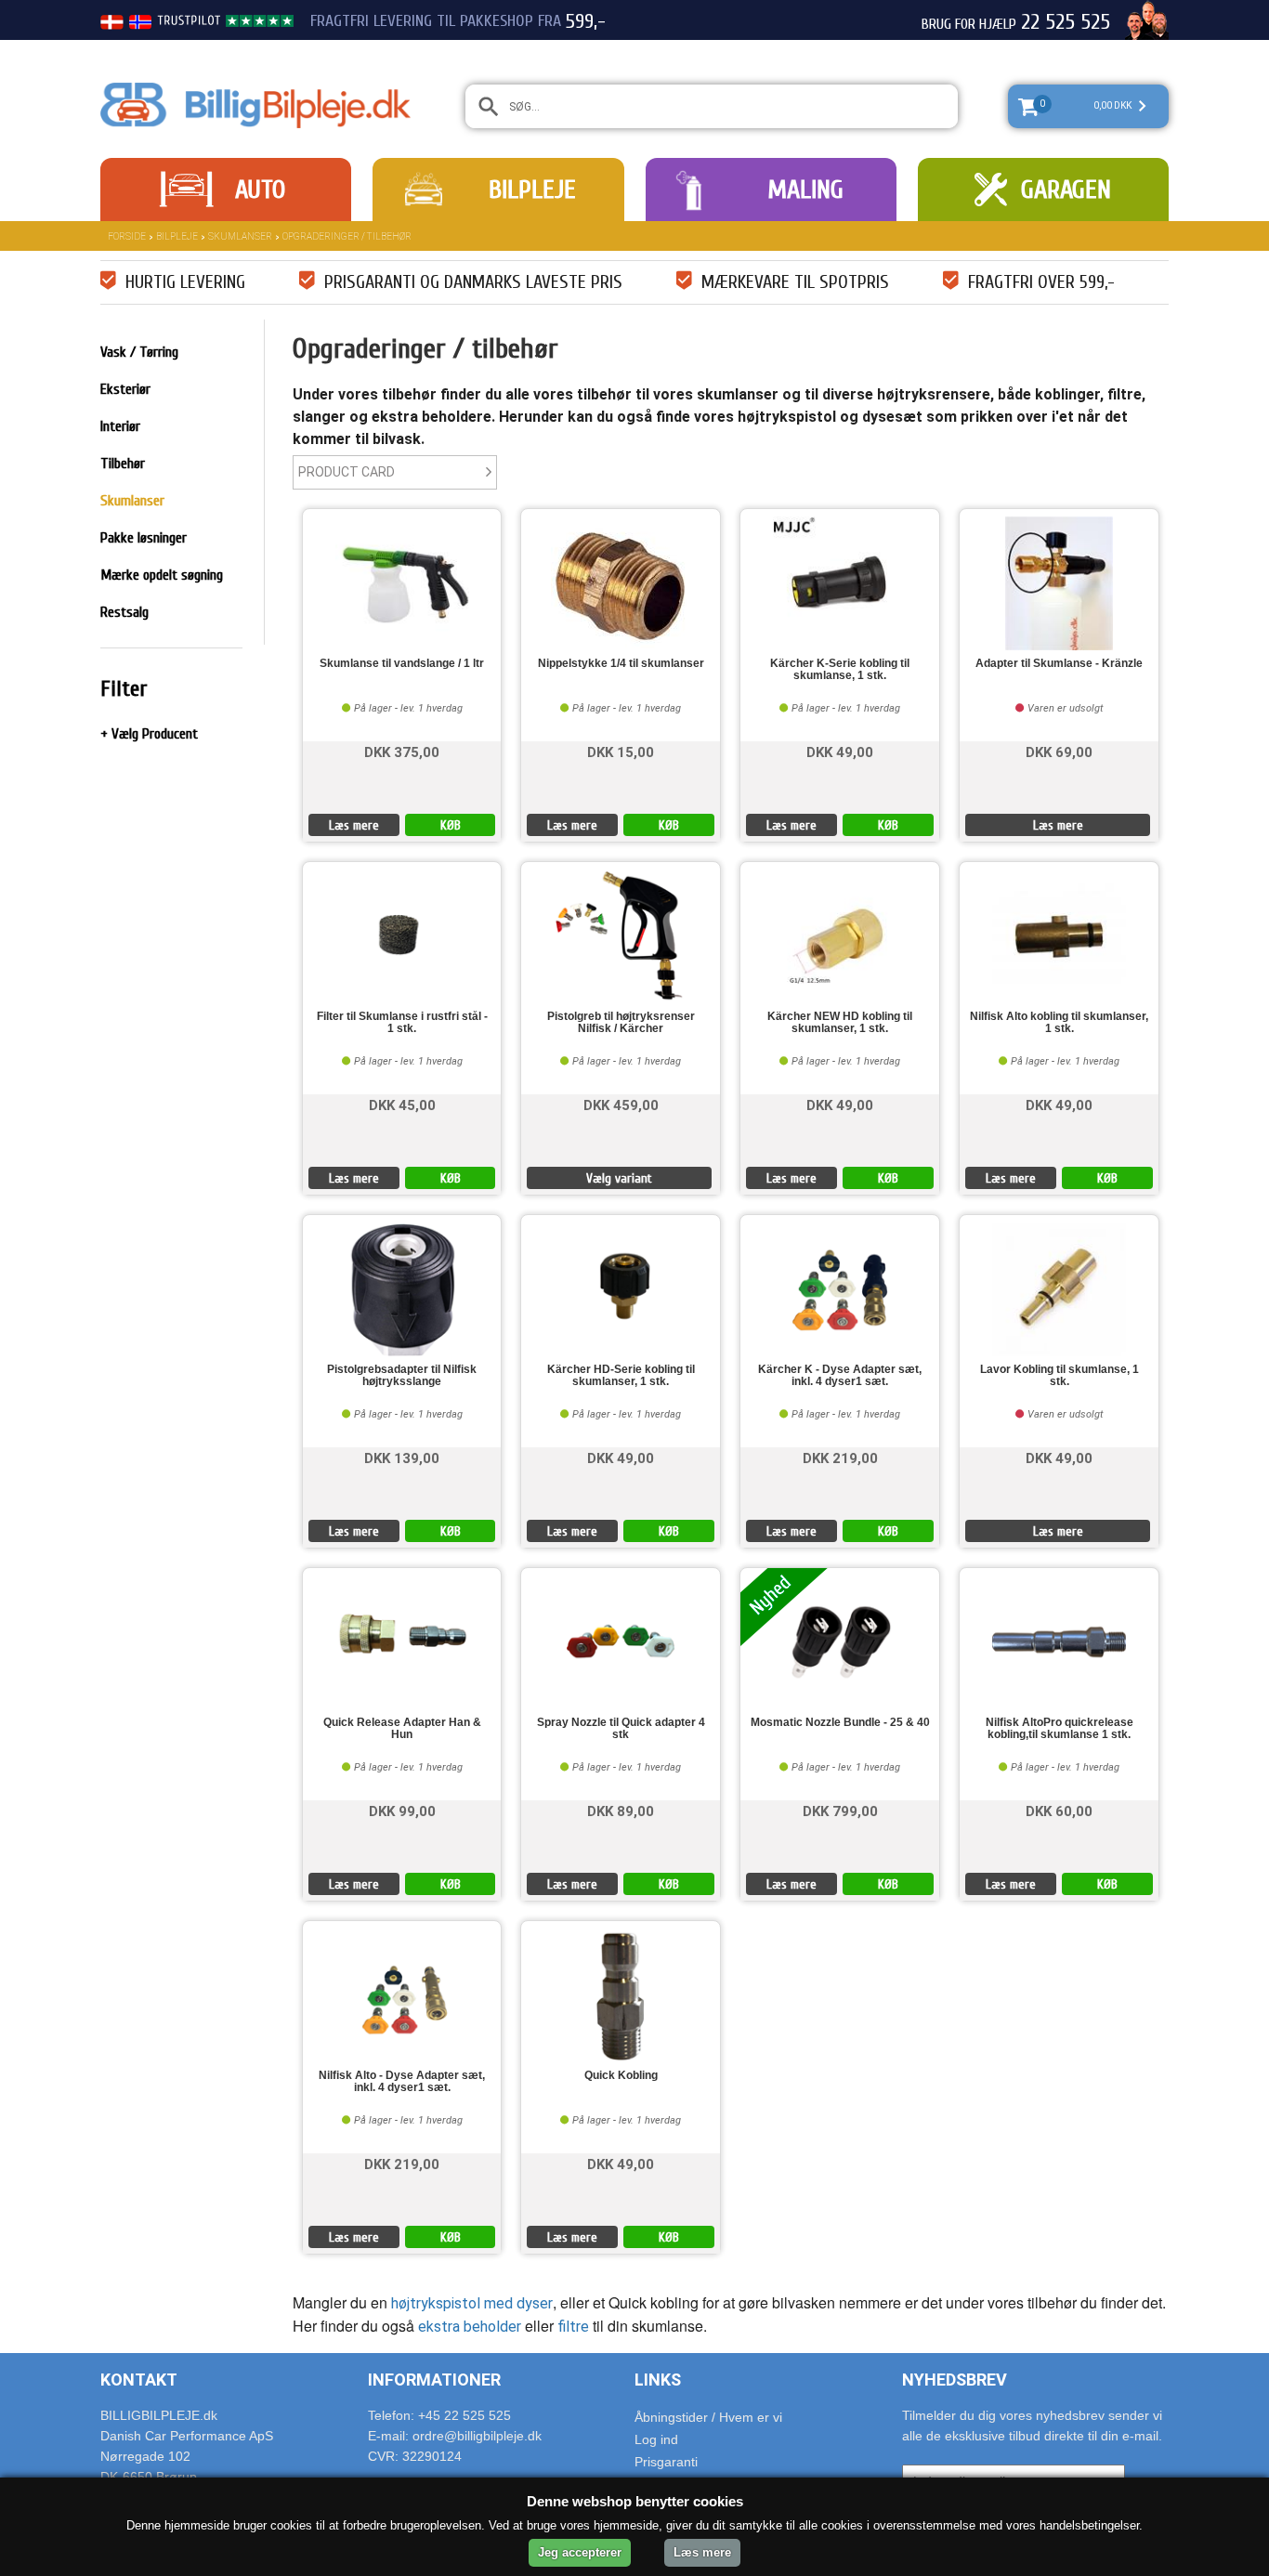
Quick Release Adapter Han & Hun (402, 1729)
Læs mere (354, 825)
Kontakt (139, 2380)
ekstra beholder (470, 2327)
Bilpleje (532, 190)
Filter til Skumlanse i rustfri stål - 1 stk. (402, 1023)
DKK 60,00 (1059, 1810)
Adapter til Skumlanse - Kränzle (1059, 664)
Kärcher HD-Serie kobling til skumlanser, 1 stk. (621, 1376)
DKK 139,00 (402, 1457)
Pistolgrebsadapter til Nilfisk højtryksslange (402, 1376)
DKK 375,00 (402, 751)
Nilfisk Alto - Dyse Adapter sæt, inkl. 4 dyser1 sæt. (402, 2082)
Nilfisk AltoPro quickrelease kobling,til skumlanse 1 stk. (1060, 1729)
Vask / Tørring (139, 352)
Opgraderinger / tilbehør (347, 236)
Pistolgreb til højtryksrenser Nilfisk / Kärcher (621, 1023)
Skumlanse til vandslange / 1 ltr (402, 664)
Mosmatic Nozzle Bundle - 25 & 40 (840, 1723)
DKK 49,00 (840, 751)
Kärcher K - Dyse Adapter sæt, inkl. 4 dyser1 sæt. (840, 1376)
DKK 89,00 (621, 1810)
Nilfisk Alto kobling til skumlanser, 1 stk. (1059, 1023)
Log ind (656, 2439)
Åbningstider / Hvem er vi (708, 2417)
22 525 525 (1066, 22)
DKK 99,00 (402, 1810)
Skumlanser (240, 236)
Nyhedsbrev (955, 2380)
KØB (451, 825)
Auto (260, 190)
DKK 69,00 (1059, 751)
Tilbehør (123, 464)
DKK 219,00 (840, 1457)
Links (658, 2380)
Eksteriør (125, 389)
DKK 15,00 (621, 751)
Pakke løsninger (144, 538)
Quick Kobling (621, 2076)
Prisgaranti (666, 2462)
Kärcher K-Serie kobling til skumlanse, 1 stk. (840, 670)
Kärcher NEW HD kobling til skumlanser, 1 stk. (840, 1023)
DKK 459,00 (621, 1104)
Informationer (434, 2380)
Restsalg (124, 612)
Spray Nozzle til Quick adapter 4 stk (621, 1729)
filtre (573, 2327)
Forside (127, 236)
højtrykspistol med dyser (470, 2303)
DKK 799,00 (840, 1810)
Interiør (120, 426)
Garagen (1066, 190)
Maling (805, 190)
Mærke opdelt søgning (162, 575)
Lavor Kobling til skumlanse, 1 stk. (1060, 1376)
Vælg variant (619, 1178)
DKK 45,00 (402, 1104)
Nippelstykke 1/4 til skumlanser (621, 664)
